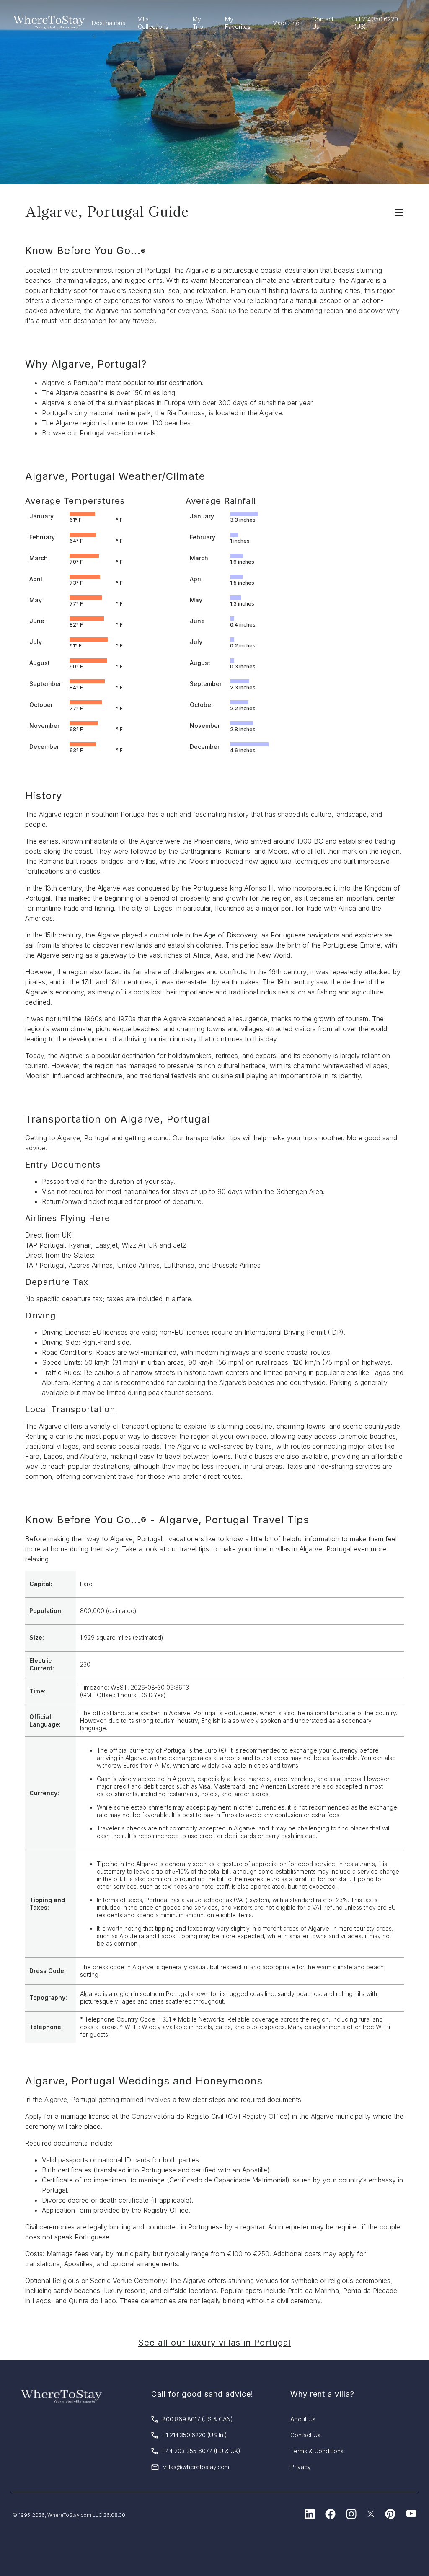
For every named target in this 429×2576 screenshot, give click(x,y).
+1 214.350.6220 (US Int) (195, 2435)
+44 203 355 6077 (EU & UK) (201, 2451)
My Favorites (238, 23)
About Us (303, 2419)
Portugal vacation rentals (118, 433)
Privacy (301, 2467)
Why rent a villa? (322, 2394)
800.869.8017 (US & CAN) (198, 2419)
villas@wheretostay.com (196, 2467)
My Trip (198, 23)
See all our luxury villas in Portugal (214, 2343)
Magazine (286, 23)
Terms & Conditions (317, 2451)
